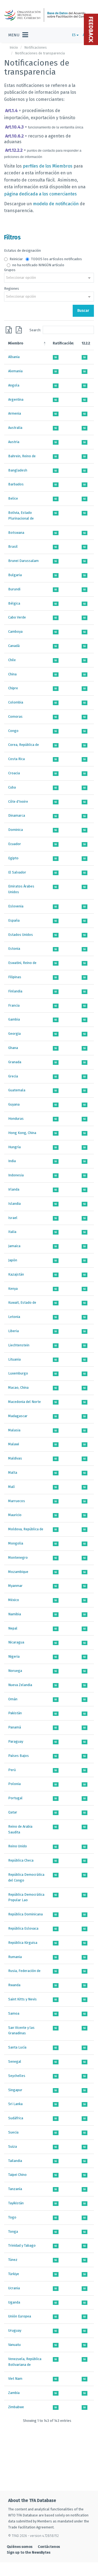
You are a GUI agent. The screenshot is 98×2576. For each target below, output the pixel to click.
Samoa (14, 2013)
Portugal (15, 1798)
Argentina (16, 399)
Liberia (13, 1331)
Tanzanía (15, 2189)
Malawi (14, 1444)
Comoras (15, 716)
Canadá (14, 646)
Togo (12, 2217)
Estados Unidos (21, 935)
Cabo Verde (17, 617)
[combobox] (49, 278)
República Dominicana (25, 1914)
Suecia (13, 2132)
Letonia (14, 1317)
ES (74, 35)
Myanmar (15, 1586)
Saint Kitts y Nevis (22, 1999)
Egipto (13, 858)
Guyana (14, 1104)
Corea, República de (24, 745)
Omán (13, 1699)
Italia (12, 1232)
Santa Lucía (17, 2047)
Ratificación (63, 343)
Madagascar (18, 1416)
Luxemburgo (18, 1373)
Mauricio (15, 1515)
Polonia (14, 1784)
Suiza (13, 2146)
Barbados (16, 484)
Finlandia (15, 991)
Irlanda (14, 1189)
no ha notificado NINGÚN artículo (38, 265)
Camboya (15, 631)
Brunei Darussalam (23, 561)
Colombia (16, 702)
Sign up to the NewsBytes (29, 2552)
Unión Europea (20, 2316)
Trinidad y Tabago (22, 2245)
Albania (14, 357)
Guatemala (17, 1090)
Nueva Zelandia (20, 1685)
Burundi (14, 589)
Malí (11, 1487)
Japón (13, 1260)
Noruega (15, 1671)
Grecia (13, 1076)
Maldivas (15, 1458)
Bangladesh (18, 470)
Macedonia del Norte (24, 1402)
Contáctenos (49, 2547)
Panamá (15, 1727)
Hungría (14, 1147)
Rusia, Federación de (24, 1971)
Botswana (16, 533)
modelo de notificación (56, 204)
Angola (14, 385)
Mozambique (18, 1572)
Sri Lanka (15, 2104)
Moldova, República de (26, 1529)
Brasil (13, 546)
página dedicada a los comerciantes (40, 194)
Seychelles (17, 2076)
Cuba (12, 787)
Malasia (14, 1430)
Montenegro (18, 1557)
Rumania (15, 1957)
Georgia (14, 1034)
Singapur (15, 2090)
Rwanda (14, 1985)
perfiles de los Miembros (48, 166)
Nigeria (14, 1656)
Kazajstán (16, 1274)
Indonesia (16, 1175)
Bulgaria (15, 575)
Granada (15, 1062)
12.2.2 (86, 343)
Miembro (16, 343)
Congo (13, 731)
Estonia (14, 949)
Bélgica (14, 603)
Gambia (14, 1019)
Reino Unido (18, 1846)
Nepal (13, 1628)
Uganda (14, 2302)
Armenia (15, 413)
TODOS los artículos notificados (56, 259)
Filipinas (15, 977)
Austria (14, 442)
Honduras (16, 1119)
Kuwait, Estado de (22, 1302)
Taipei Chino (17, 2175)
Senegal (15, 2061)
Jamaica (14, 1246)
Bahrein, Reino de (22, 456)
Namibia (15, 1614)
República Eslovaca (23, 1928)
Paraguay (16, 1741)
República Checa (21, 1860)
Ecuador (15, 844)
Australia (15, 428)
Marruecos (17, 1501)
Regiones (12, 288)
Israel (13, 1218)
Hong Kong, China (22, 1133)
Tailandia (15, 2161)
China (12, 674)
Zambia (14, 2393)
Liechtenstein (19, 1345)
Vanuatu (14, 2345)
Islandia (14, 1204)
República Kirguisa (23, 1943)
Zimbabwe (16, 2407)
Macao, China (18, 1387)
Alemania (15, 371)
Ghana (13, 1048)
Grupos (10, 270)
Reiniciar (16, 259)
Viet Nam (15, 2379)
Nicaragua (16, 1642)
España (14, 920)
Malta (13, 1472)
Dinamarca (17, 815)
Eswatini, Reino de (22, 963)
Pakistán (15, 1713)
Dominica (16, 830)
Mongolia (16, 1543)
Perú (12, 1770)
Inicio (14, 47)
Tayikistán (16, 2203)
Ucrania (14, 2288)
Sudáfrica (16, 2118)
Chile (12, 660)
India (12, 1161)
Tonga (13, 2231)
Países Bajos (19, 1756)
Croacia (14, 773)
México (14, 1600)
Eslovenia (16, 906)
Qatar (13, 1812)
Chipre (13, 688)
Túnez (13, 2260)
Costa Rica (16, 759)
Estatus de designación (22, 250)
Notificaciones (36, 47)
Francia (14, 1005)
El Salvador (17, 872)
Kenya (13, 1289)
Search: (35, 330)
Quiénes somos (20, 2547)
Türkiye (14, 2274)
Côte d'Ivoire (18, 801)
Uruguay (15, 2330)
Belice (13, 498)
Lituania (14, 1359)
